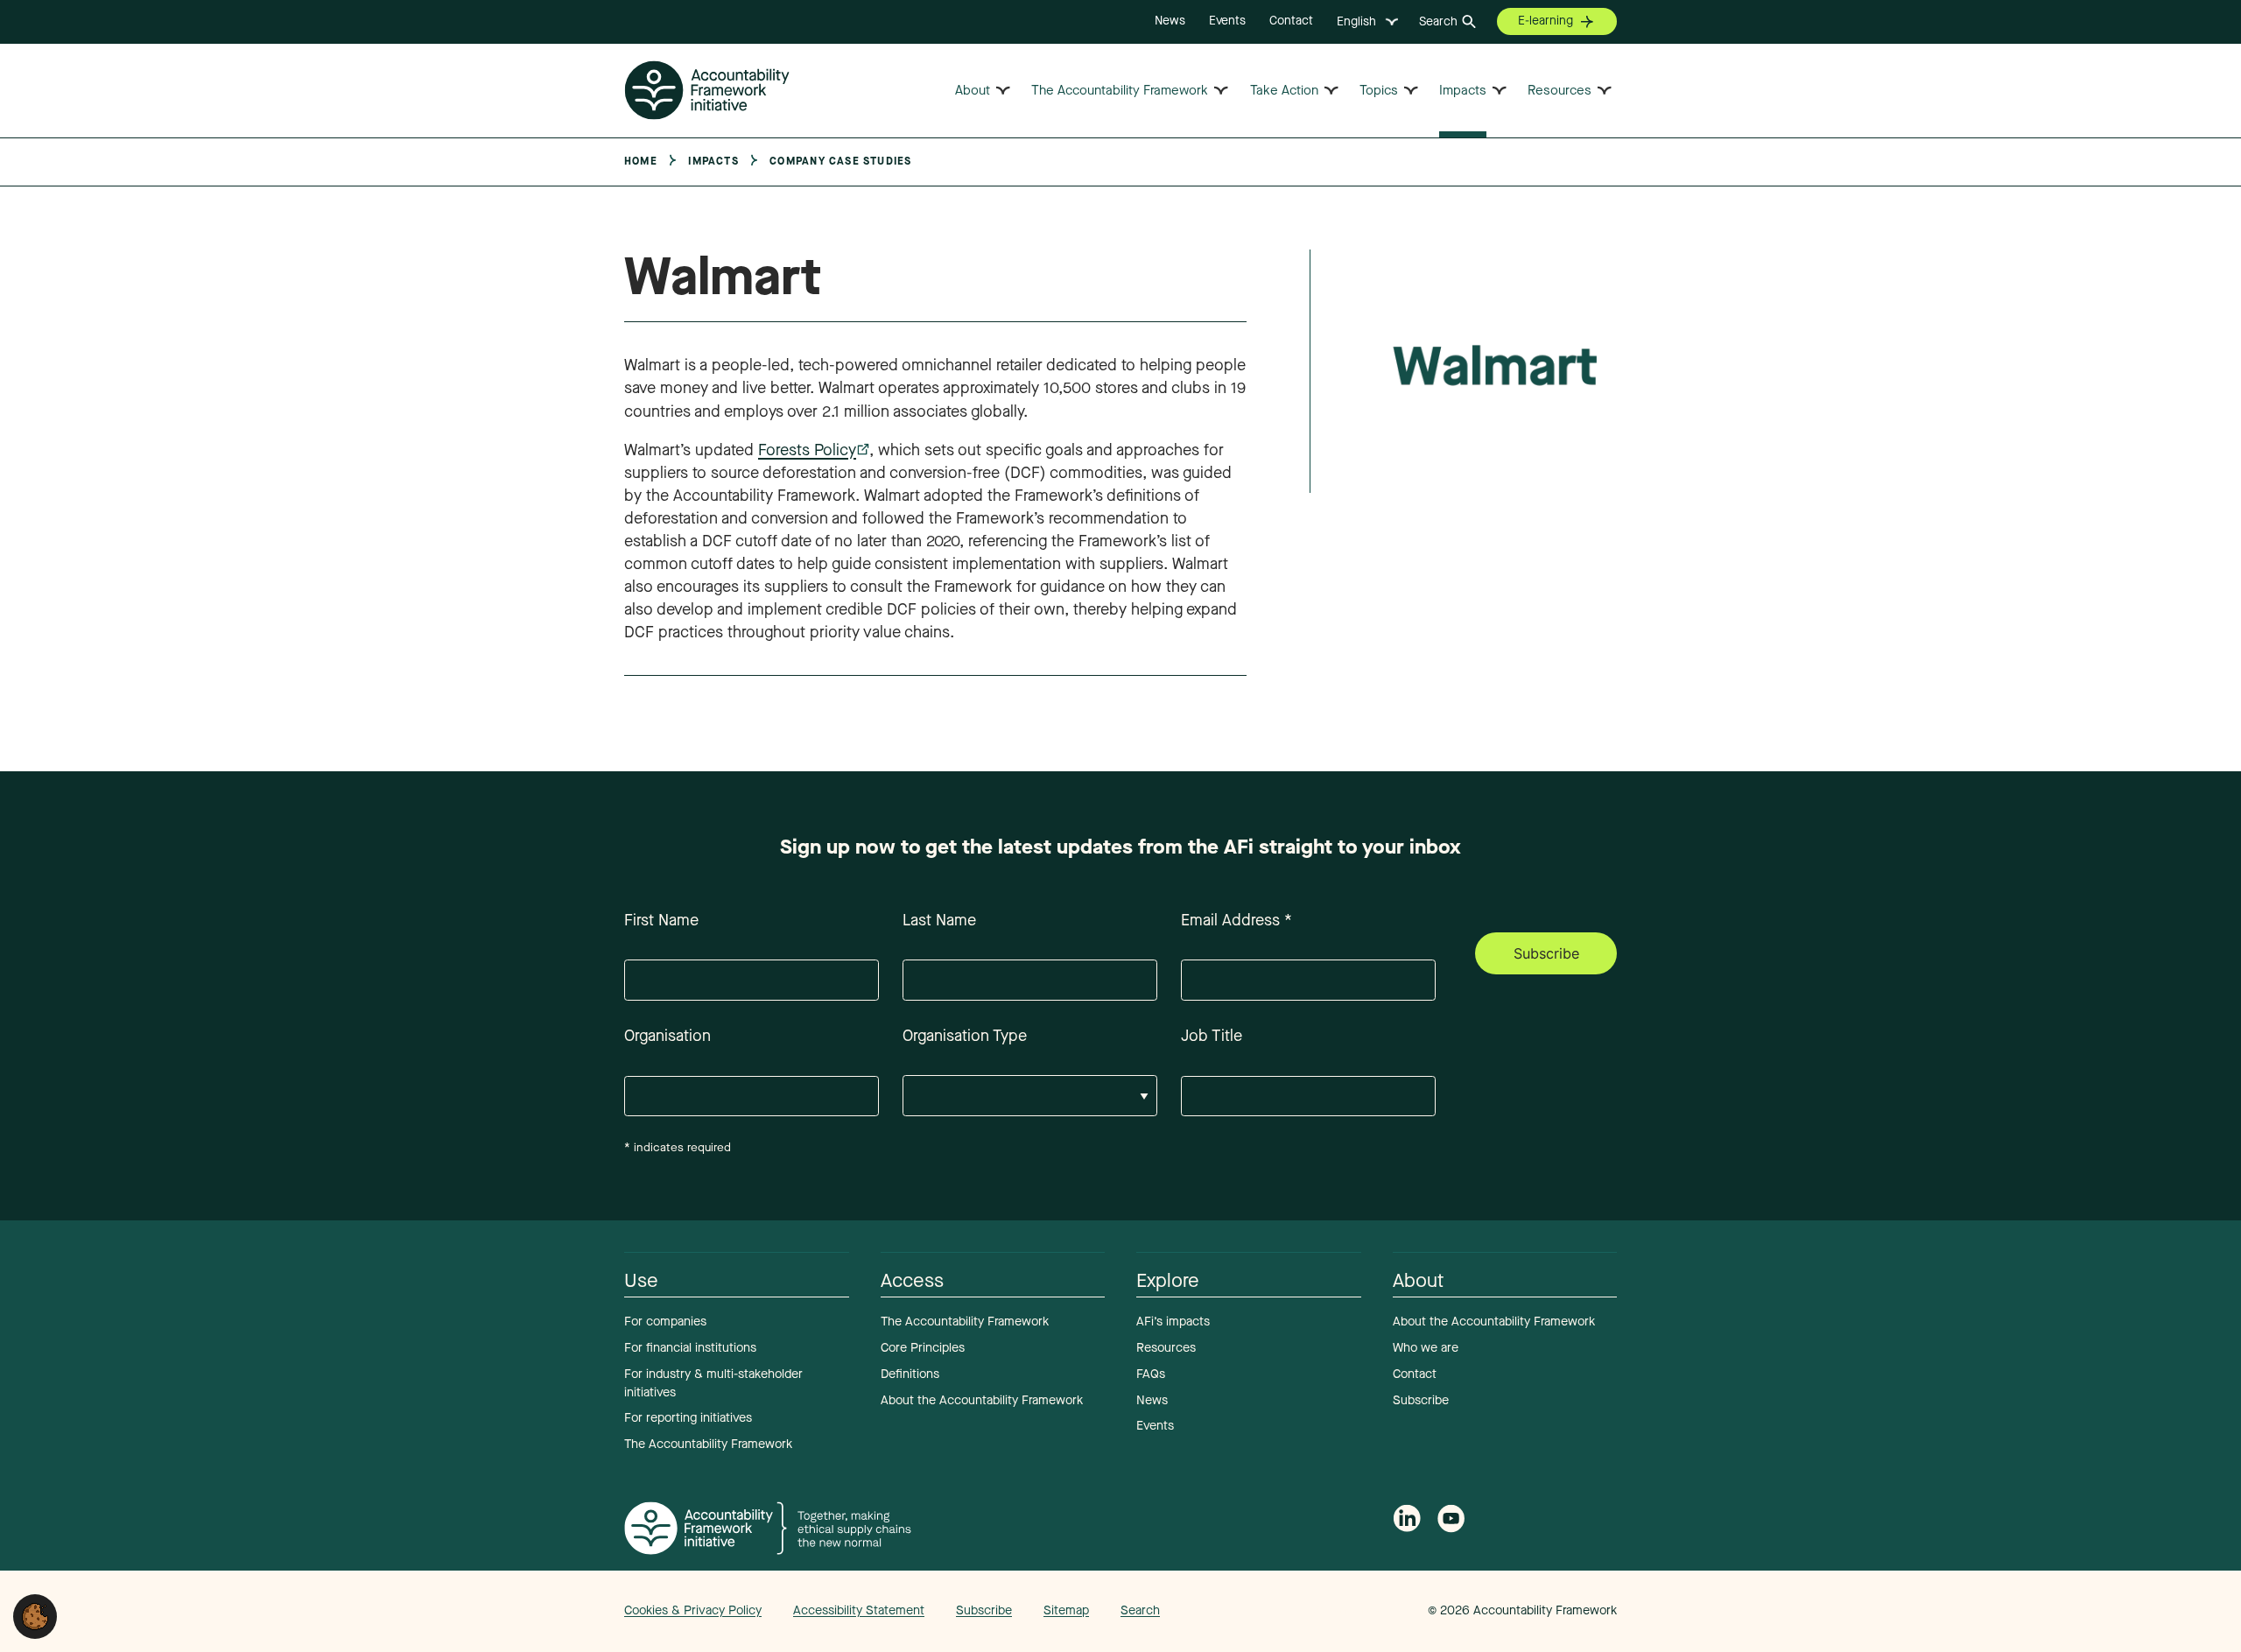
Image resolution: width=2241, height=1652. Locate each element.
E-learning (1546, 21)
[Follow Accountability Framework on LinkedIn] (1407, 1521)
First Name (661, 920)
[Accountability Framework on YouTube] (1451, 1522)
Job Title (1212, 1036)
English (1356, 21)
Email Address (1236, 920)
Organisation (667, 1036)
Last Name (939, 920)
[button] (35, 1615)
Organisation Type (965, 1036)
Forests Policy (807, 450)
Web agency (1346, 1610)
